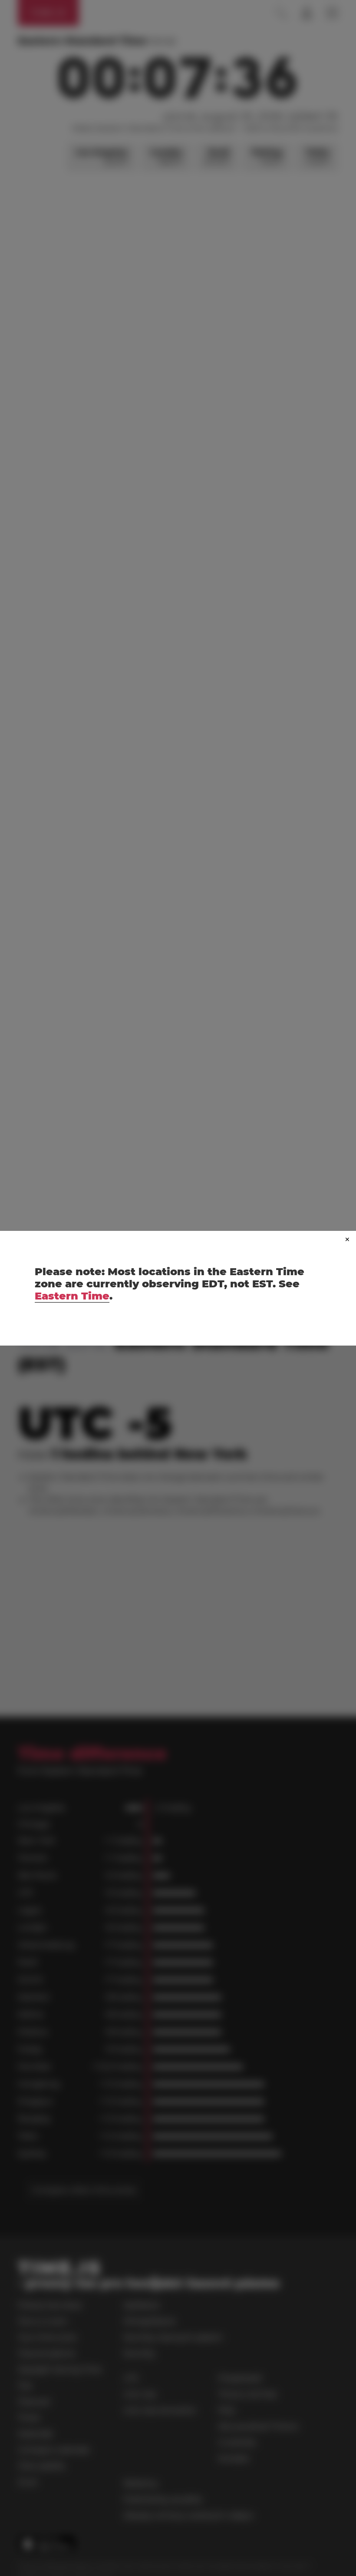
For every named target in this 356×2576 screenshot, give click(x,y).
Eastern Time (72, 1296)
